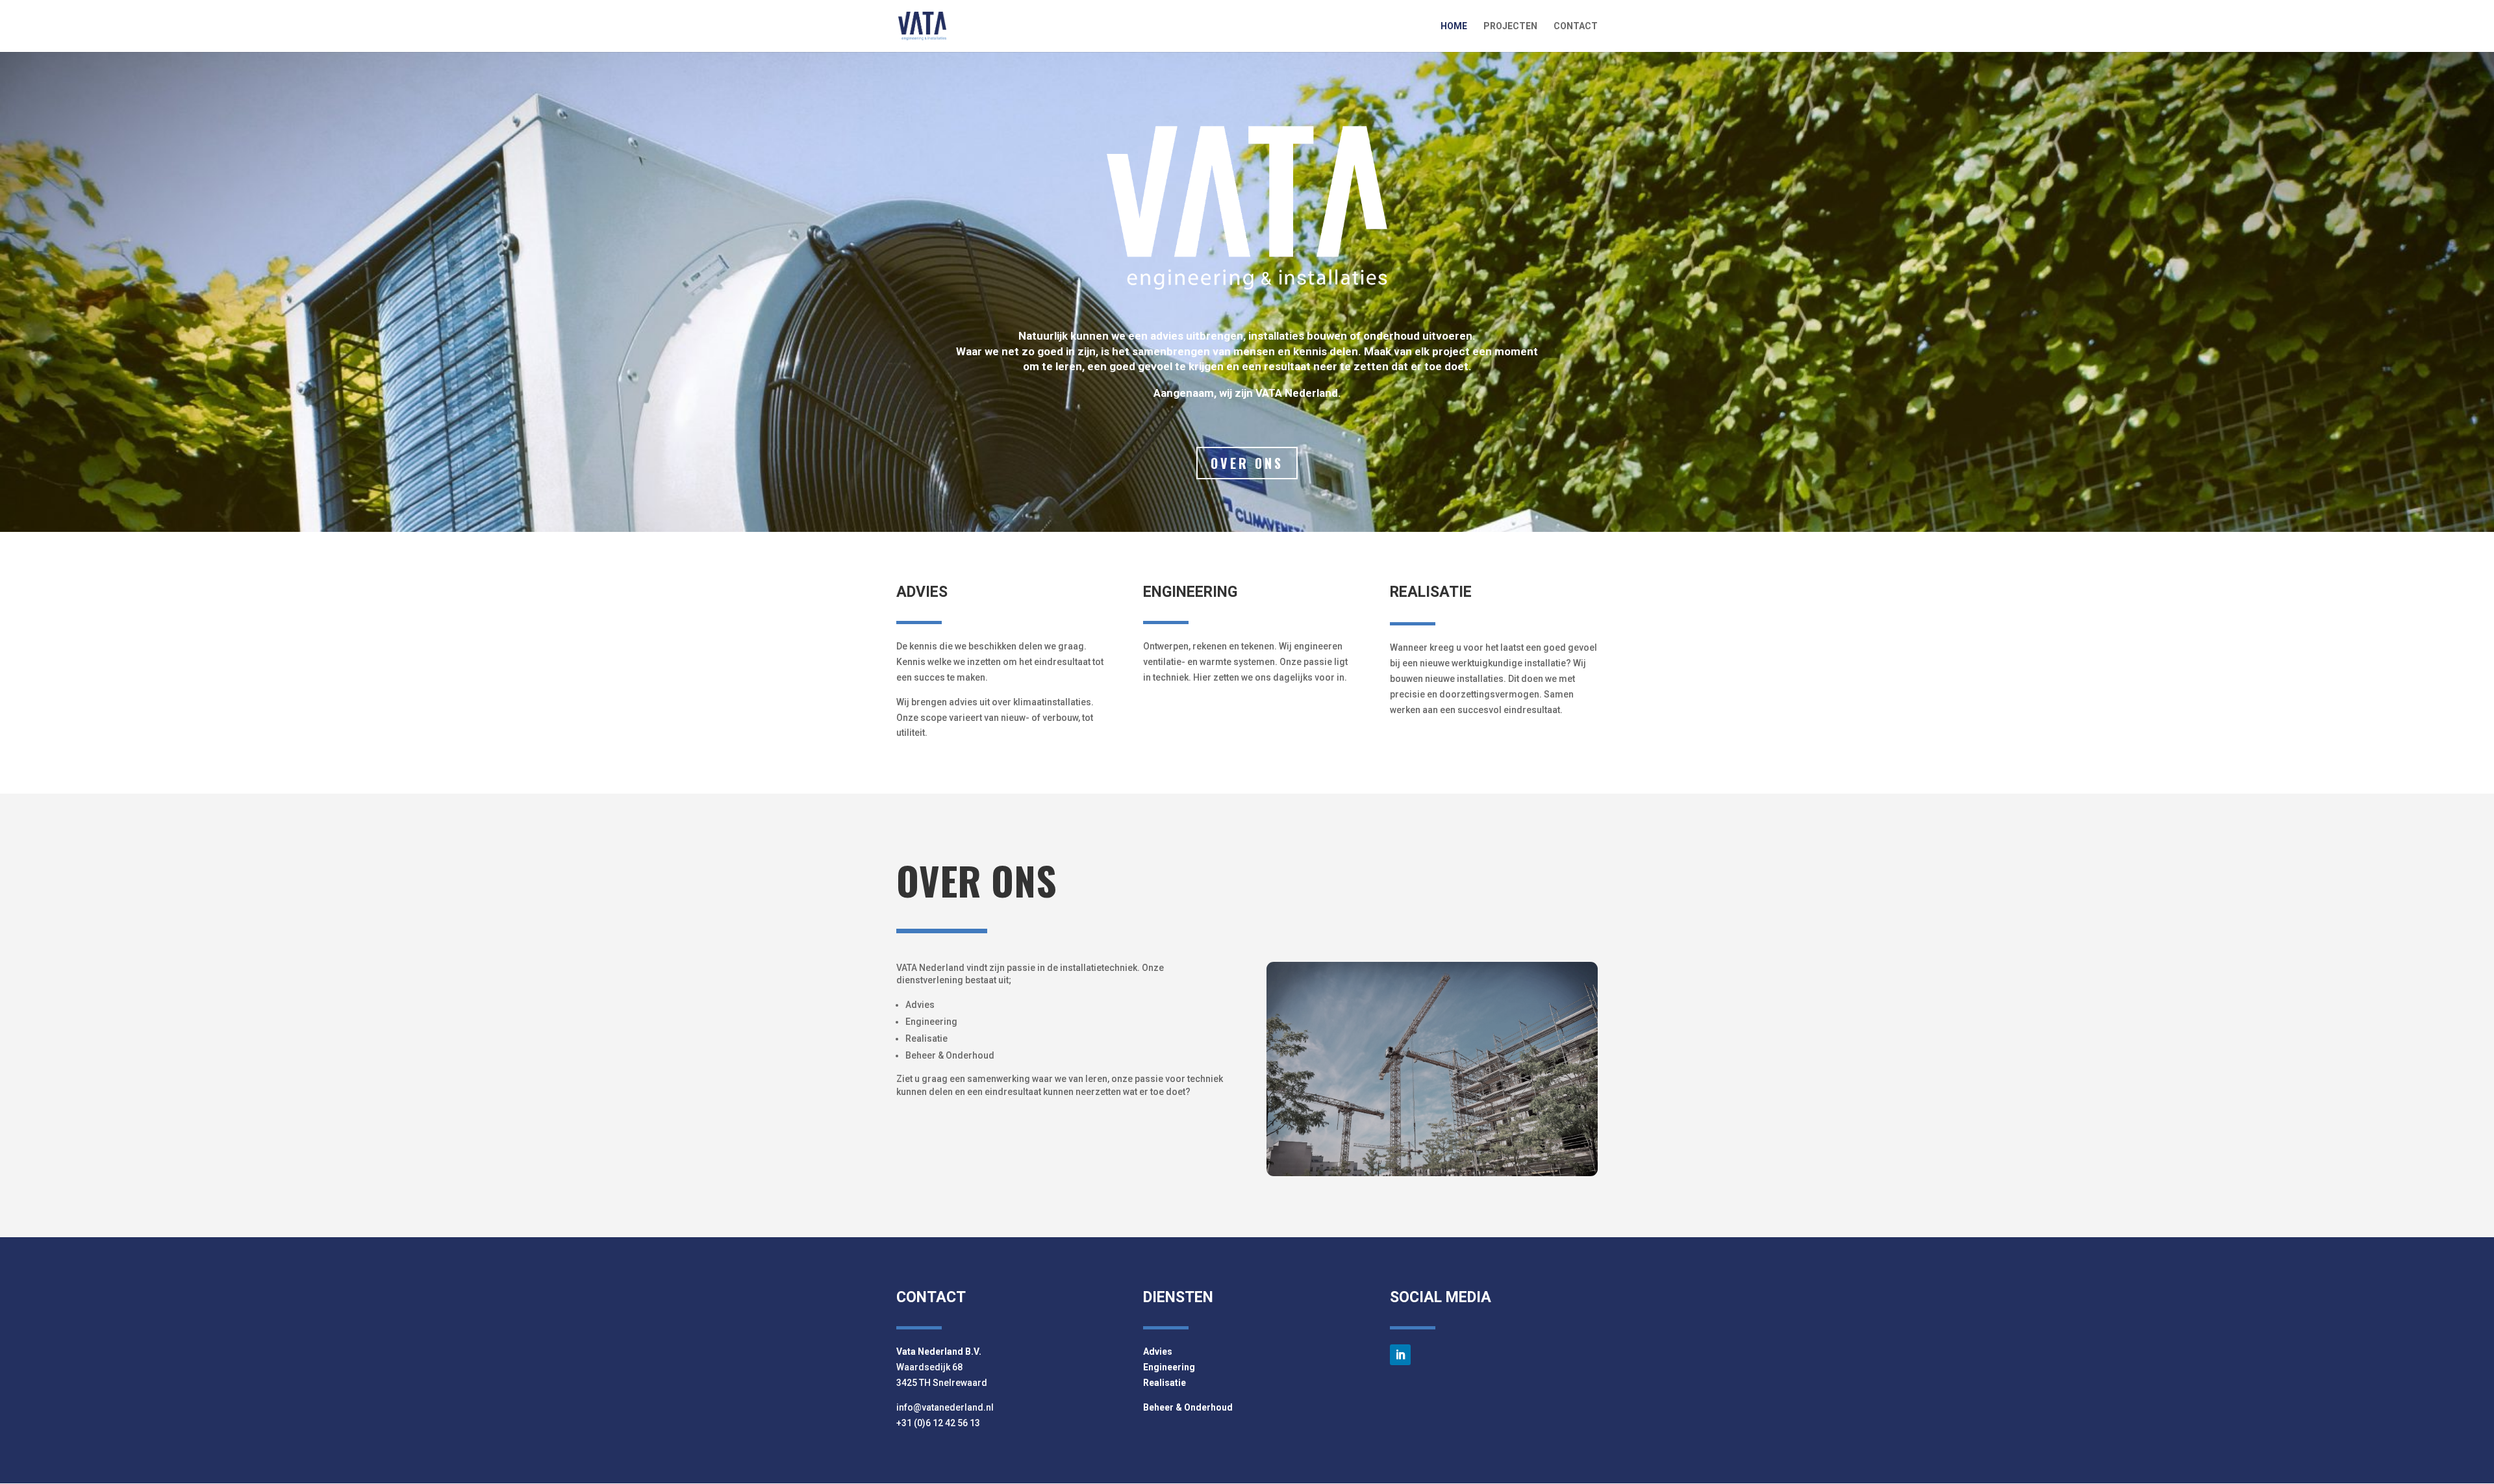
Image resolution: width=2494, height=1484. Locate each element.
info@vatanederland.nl (945, 1407)
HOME (1454, 26)
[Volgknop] (1400, 1355)
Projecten (1510, 26)
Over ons (1247, 463)
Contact (1576, 26)
